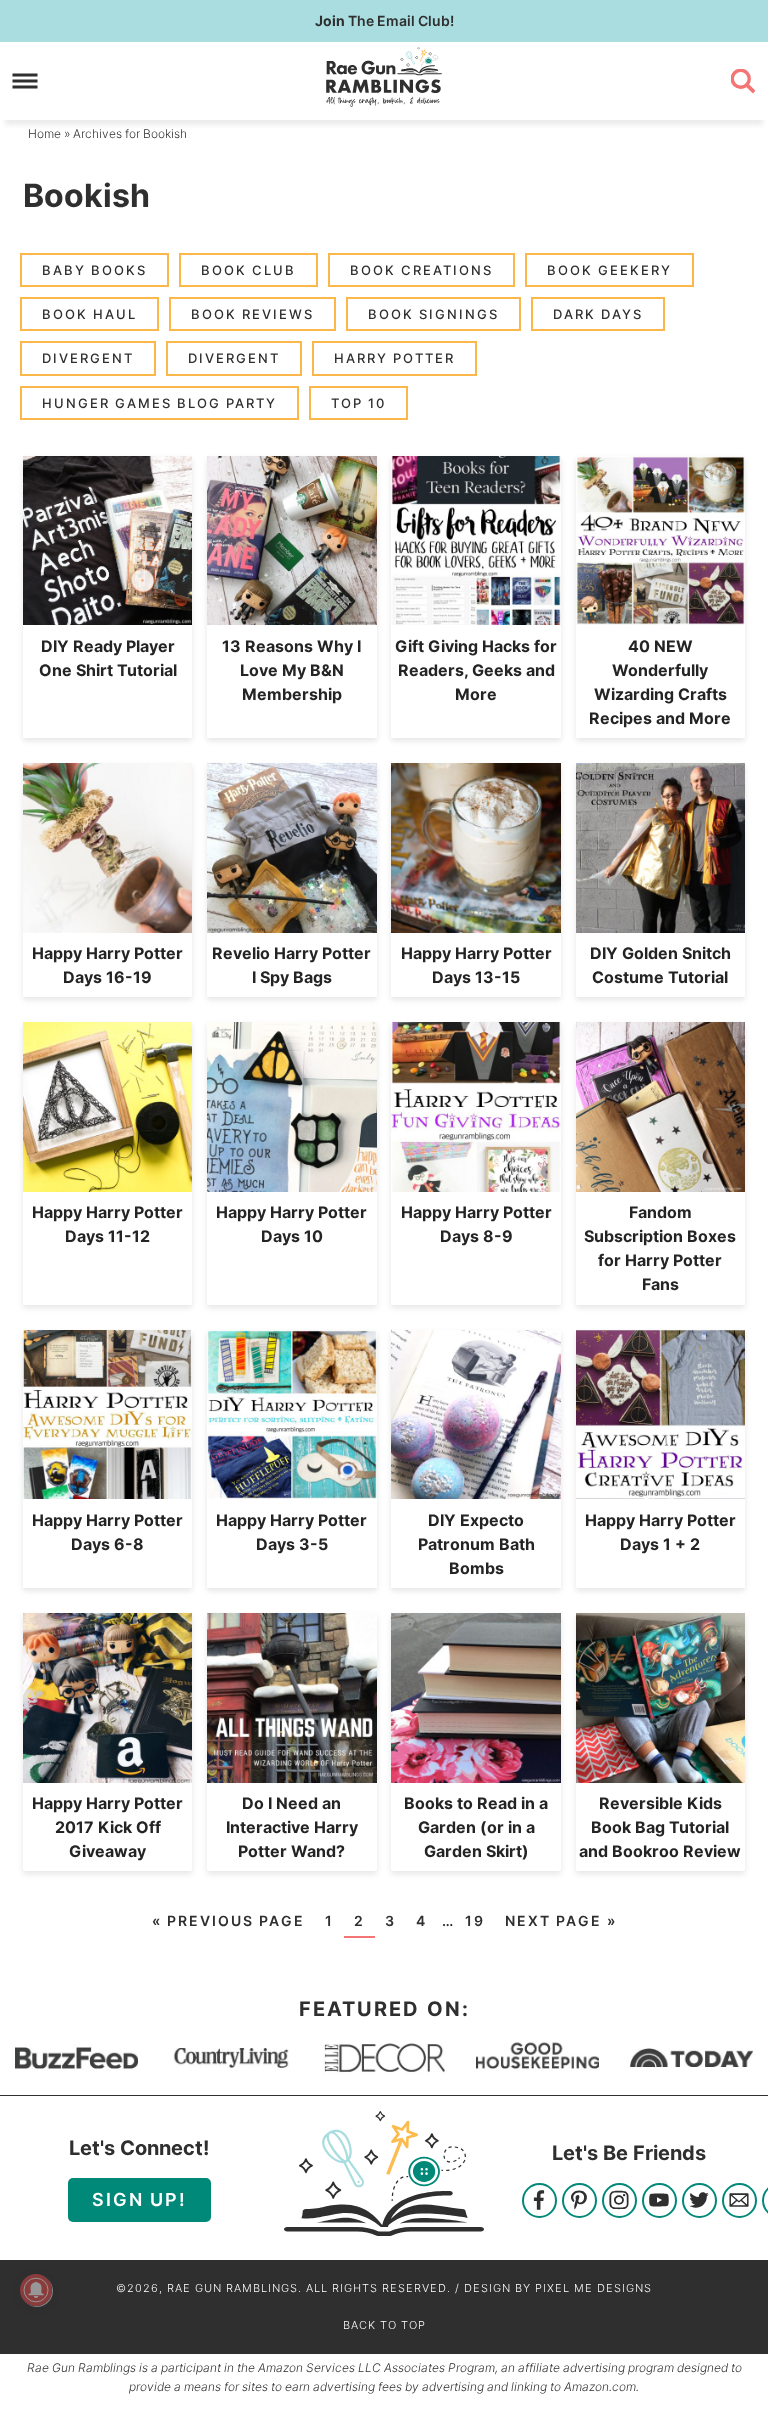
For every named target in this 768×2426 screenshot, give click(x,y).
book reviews (252, 314)
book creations (421, 270)
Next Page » (561, 1920)
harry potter (394, 358)
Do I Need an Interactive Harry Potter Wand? (292, 1827)
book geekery (609, 270)
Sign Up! (139, 2199)
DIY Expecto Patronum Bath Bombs (476, 1544)
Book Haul (89, 314)
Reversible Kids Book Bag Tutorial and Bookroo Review (660, 1827)
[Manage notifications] (36, 2290)
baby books (94, 270)
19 (475, 1920)
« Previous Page (228, 1920)
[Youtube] (659, 2202)
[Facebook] (539, 2202)
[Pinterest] (579, 2202)
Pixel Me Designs (593, 2288)
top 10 (358, 403)
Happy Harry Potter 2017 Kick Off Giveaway (107, 1827)
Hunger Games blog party (159, 403)
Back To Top (384, 2325)
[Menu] (25, 80)
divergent (88, 358)
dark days (598, 314)
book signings (433, 314)
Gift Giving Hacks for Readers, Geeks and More (476, 670)
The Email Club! (384, 20)
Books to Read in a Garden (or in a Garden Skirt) (476, 1827)
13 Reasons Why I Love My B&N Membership (291, 670)
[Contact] (739, 2202)
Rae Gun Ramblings (384, 77)
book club (248, 270)
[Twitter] (699, 2202)
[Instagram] (619, 2202)
